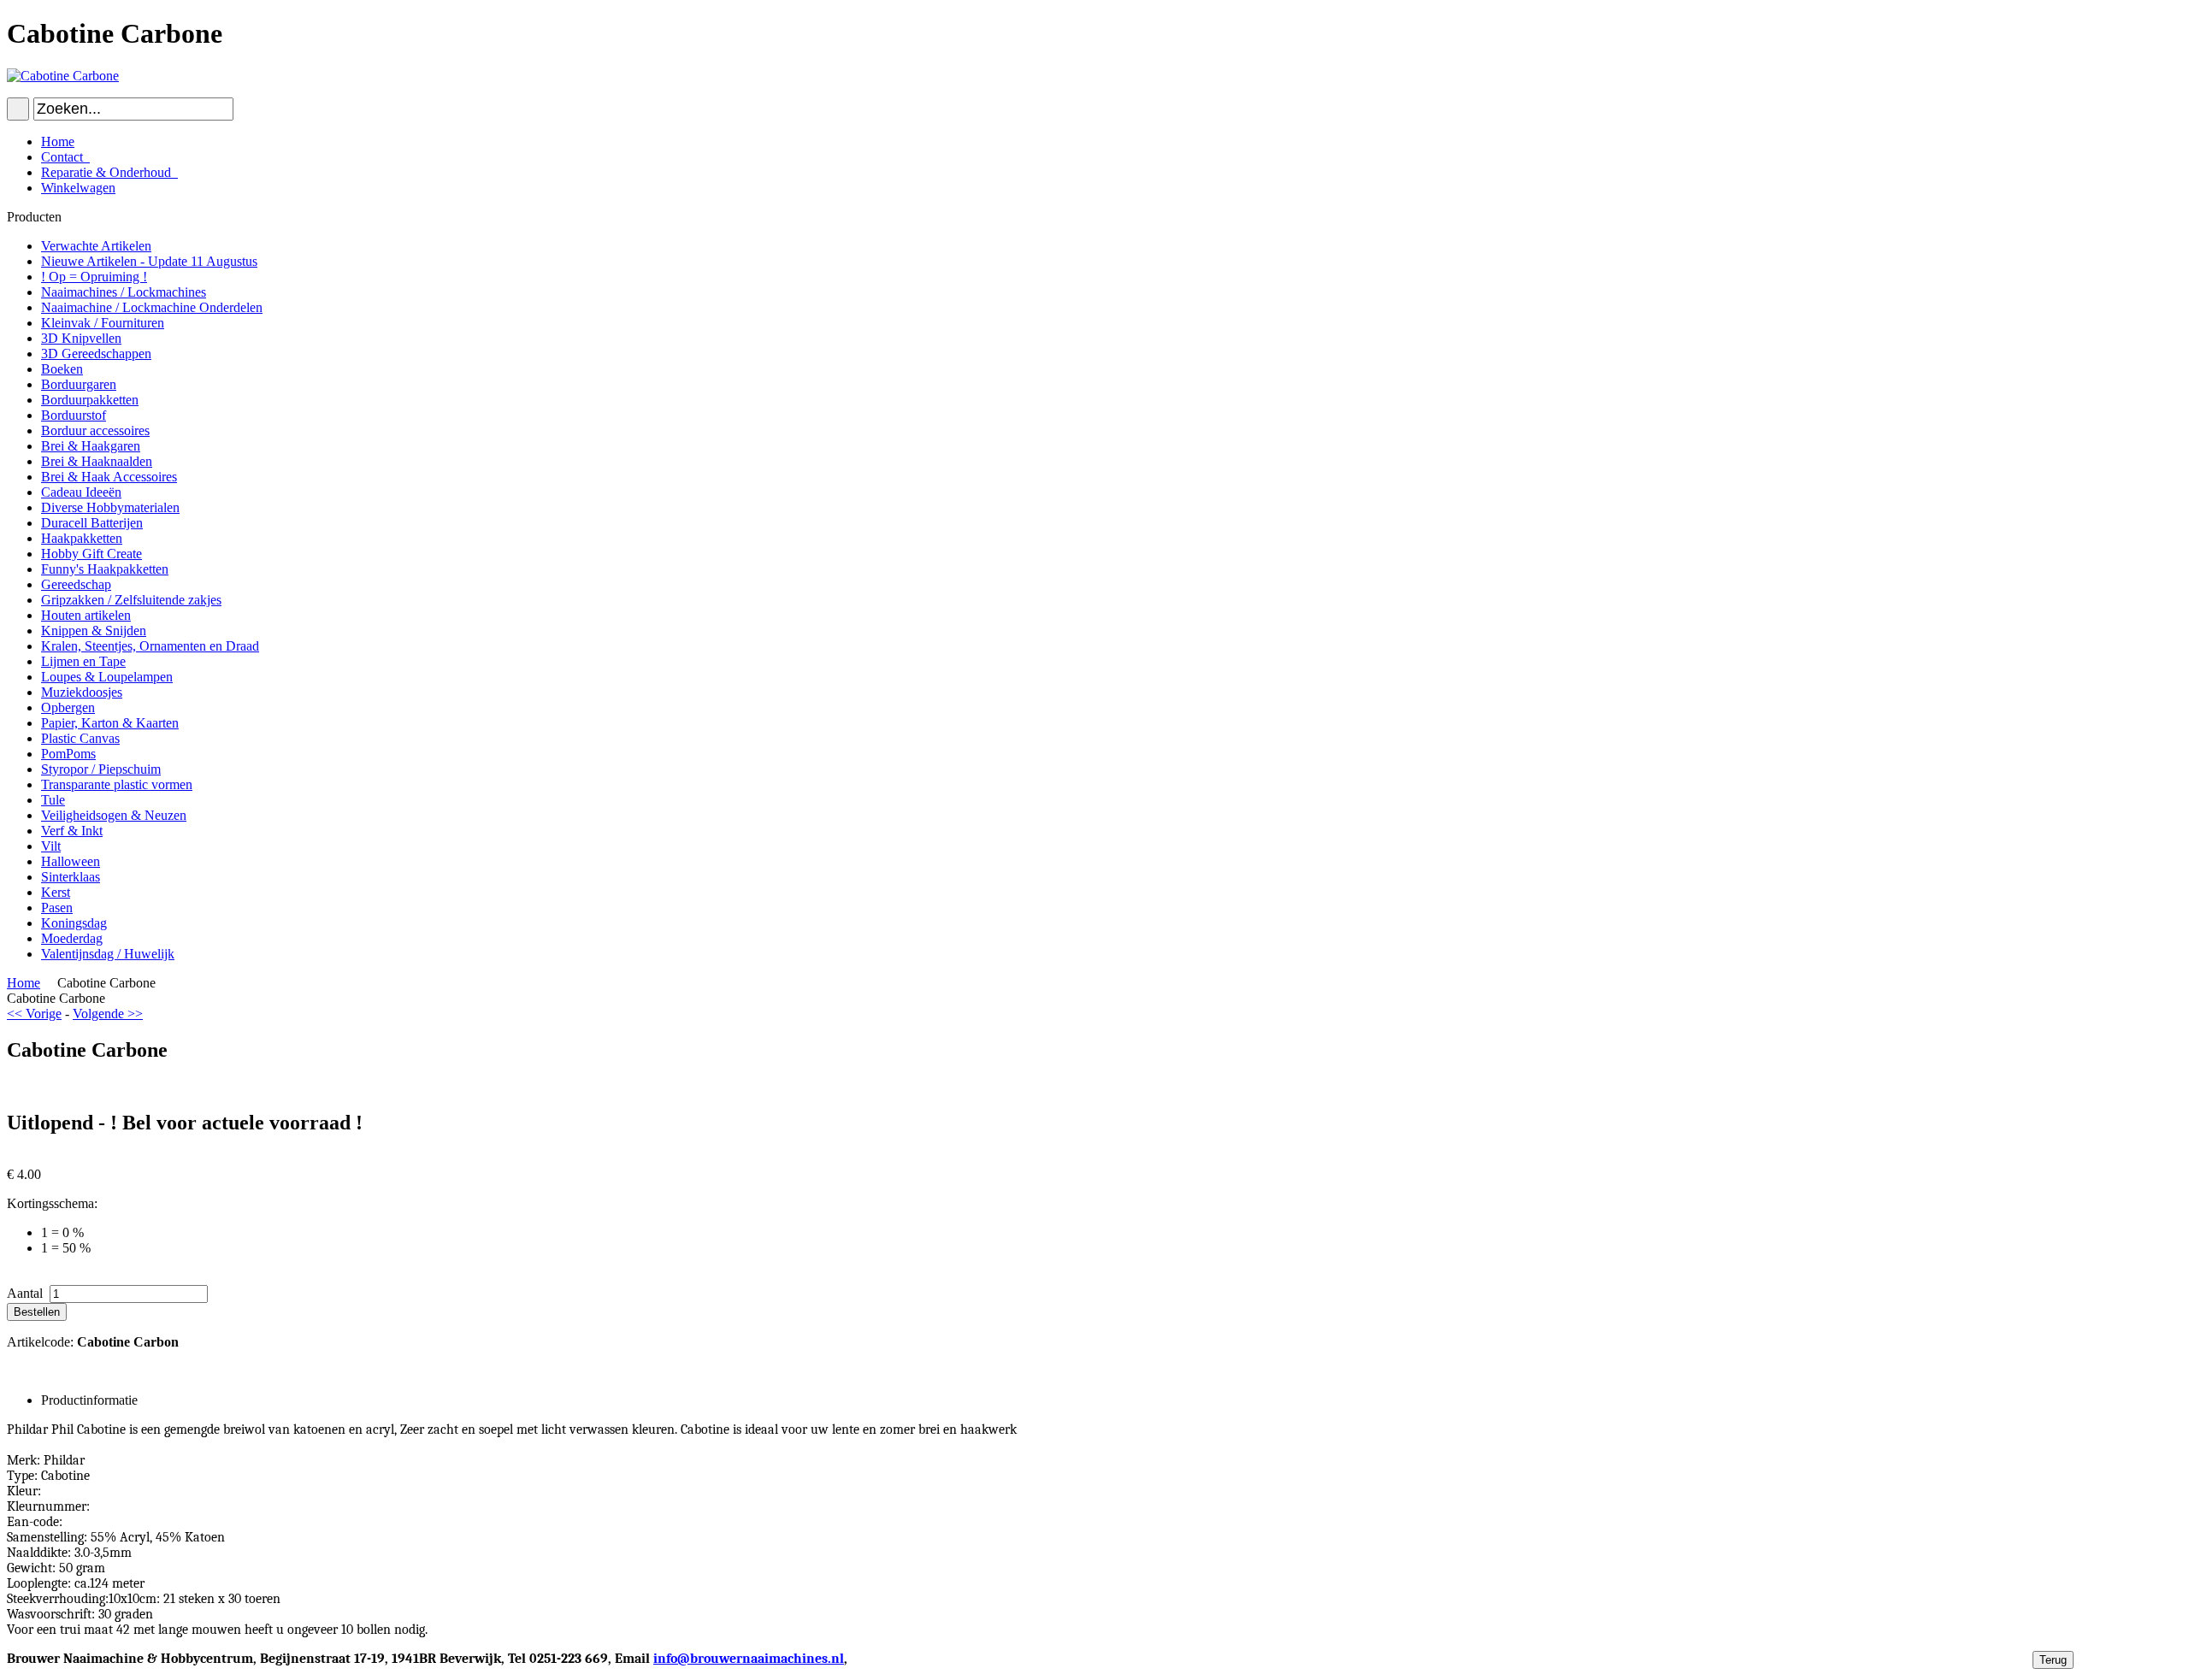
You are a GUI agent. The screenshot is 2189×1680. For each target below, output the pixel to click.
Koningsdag (74, 923)
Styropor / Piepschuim (101, 769)
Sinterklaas (71, 877)
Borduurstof (74, 415)
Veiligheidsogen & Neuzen (114, 815)
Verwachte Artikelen (96, 246)
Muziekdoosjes (82, 692)
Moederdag (72, 938)
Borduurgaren (79, 384)
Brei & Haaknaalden (97, 461)
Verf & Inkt (72, 831)
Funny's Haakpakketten (105, 569)
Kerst (56, 892)
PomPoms (68, 754)
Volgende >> (108, 1014)
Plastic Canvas (80, 738)
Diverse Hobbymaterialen (110, 507)
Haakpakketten (82, 538)
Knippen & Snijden (94, 631)
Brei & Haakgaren (91, 446)
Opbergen (68, 707)
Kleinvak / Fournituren (103, 323)
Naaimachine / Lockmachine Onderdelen (152, 307)
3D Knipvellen (81, 338)
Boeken (62, 369)
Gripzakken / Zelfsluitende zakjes (131, 600)
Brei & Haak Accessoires (109, 477)
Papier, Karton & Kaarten (110, 723)
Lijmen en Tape (83, 661)
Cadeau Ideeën (81, 492)
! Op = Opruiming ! (94, 277)
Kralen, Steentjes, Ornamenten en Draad (150, 646)
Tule (53, 800)
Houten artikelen (86, 615)
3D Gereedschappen (96, 354)
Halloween (71, 861)
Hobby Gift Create (91, 554)
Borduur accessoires (95, 430)
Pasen (57, 908)
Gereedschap (76, 584)
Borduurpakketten (90, 400)
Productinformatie (89, 1400)
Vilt (51, 846)
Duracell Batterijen (92, 523)
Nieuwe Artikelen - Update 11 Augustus (149, 261)
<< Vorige (34, 1014)
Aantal (27, 1293)
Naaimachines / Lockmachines (124, 292)
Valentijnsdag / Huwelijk (108, 954)
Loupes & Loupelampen (107, 677)
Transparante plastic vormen (117, 784)
